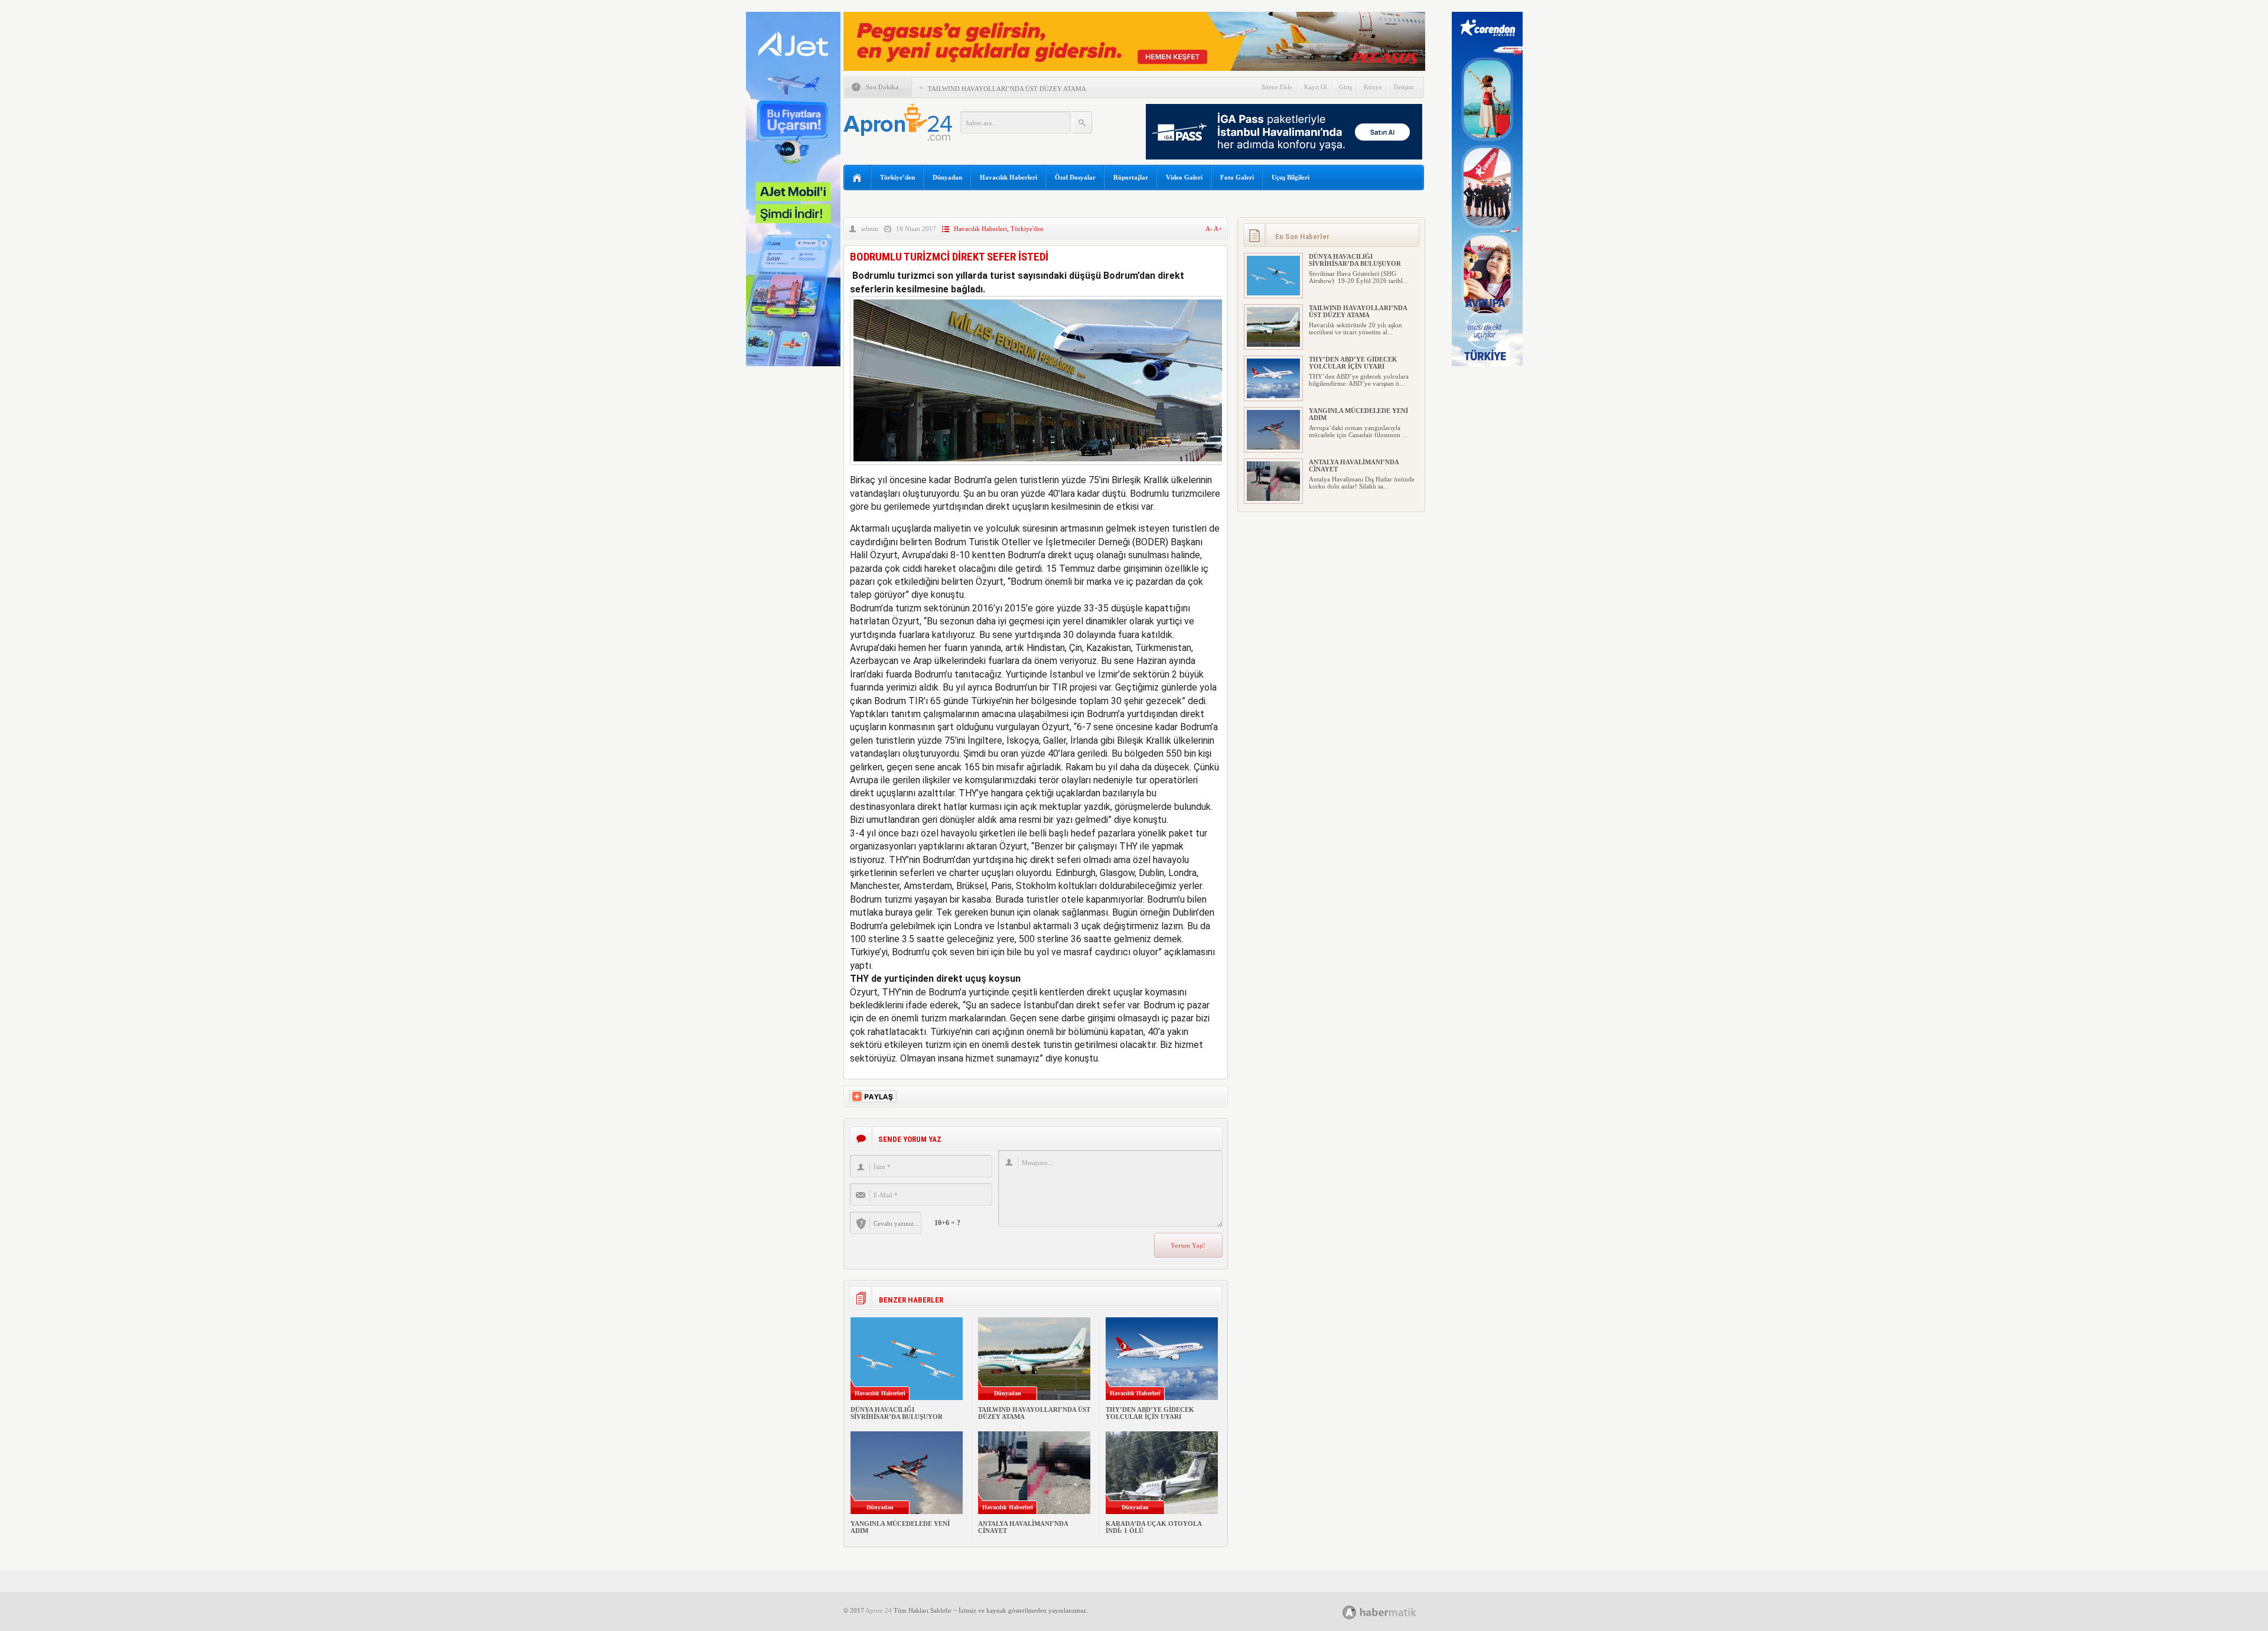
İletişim (1404, 87)
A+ (1218, 229)
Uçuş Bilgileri (1291, 177)
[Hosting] (1350, 1612)
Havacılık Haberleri (1008, 177)
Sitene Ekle (1277, 87)
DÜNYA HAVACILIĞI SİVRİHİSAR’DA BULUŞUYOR (897, 1413)
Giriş (1345, 87)
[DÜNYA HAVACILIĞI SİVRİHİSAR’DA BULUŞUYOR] (1273, 293)
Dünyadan (947, 177)
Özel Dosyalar (1075, 177)
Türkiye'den (1027, 229)
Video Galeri (1184, 177)
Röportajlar (1131, 177)
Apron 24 (879, 1610)
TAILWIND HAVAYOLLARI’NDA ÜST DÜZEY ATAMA (1007, 89)
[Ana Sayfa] (857, 178)
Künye (1373, 87)
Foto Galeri (1237, 177)
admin (870, 229)
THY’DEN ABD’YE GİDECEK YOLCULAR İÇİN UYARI (1150, 1413)
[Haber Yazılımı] (1392, 1612)
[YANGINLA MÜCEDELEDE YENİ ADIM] (1273, 447)
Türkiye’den (897, 177)
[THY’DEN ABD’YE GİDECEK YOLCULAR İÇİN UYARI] (1273, 396)
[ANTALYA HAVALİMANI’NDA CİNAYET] (1273, 499)
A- (1210, 229)
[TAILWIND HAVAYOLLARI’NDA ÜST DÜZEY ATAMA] (1273, 344)
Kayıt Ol (1316, 87)
